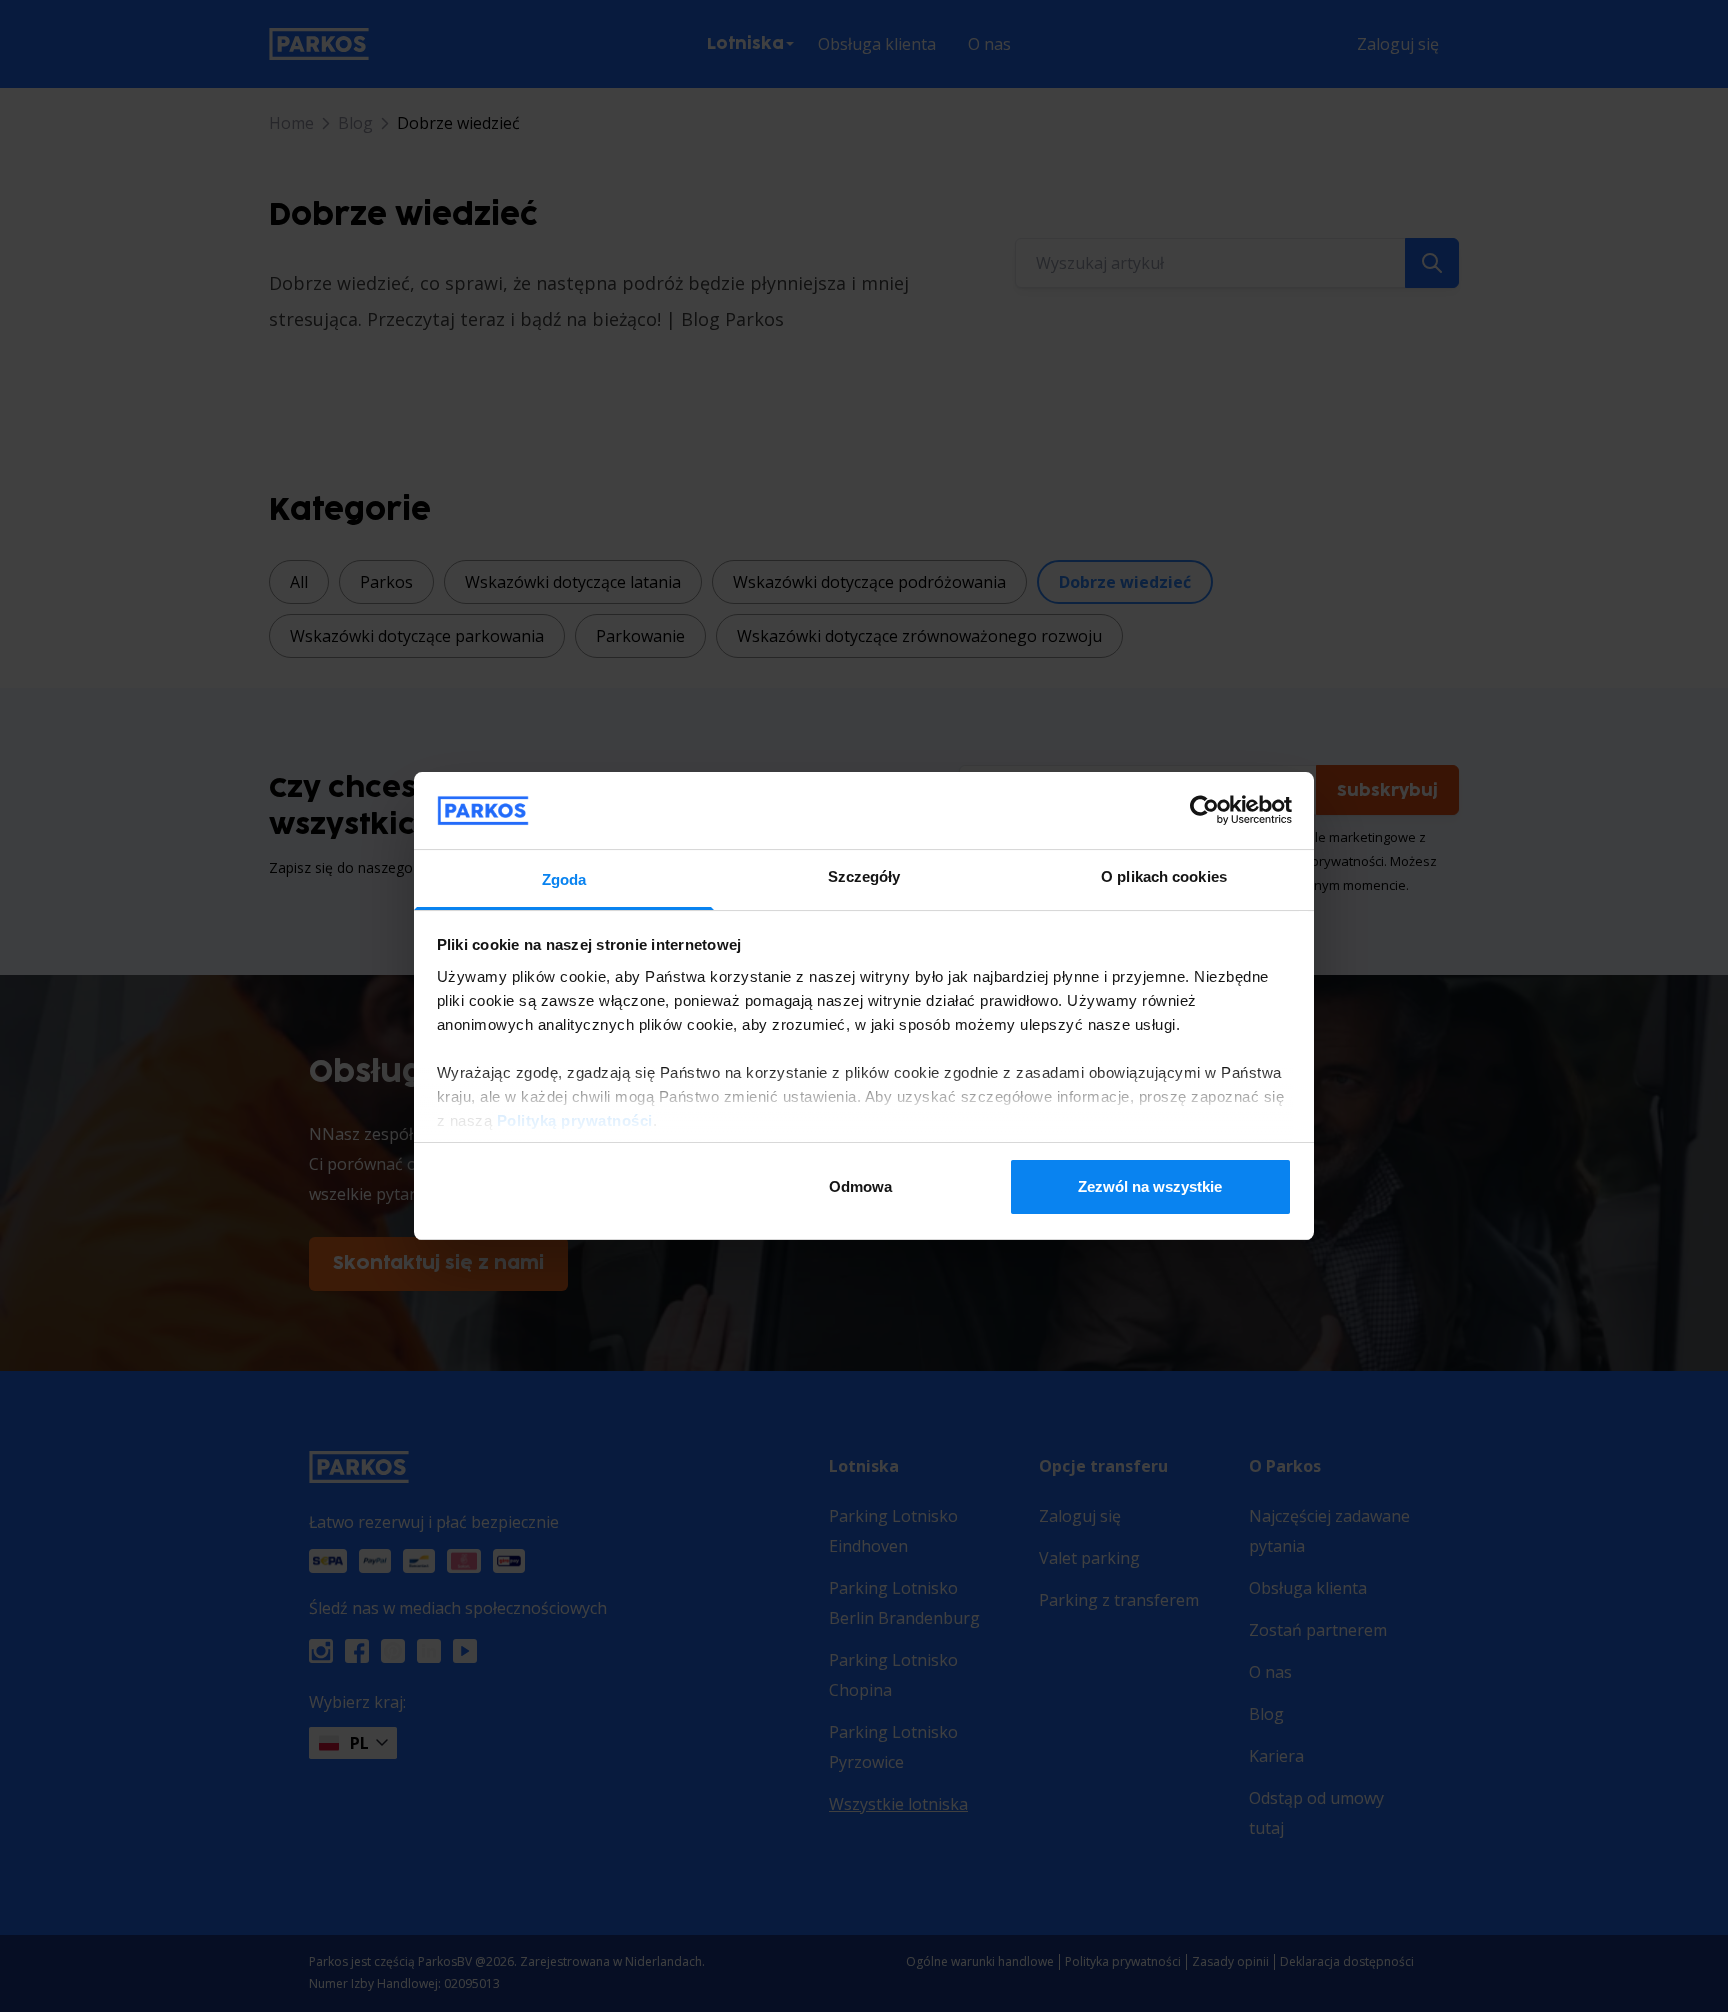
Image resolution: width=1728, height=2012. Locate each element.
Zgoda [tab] (564, 879)
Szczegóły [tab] (864, 876)
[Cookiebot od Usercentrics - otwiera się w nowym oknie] (1204, 810)
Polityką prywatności (575, 1120)
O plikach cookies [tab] (1164, 876)
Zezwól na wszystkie (1150, 1186)
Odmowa (860, 1186)
